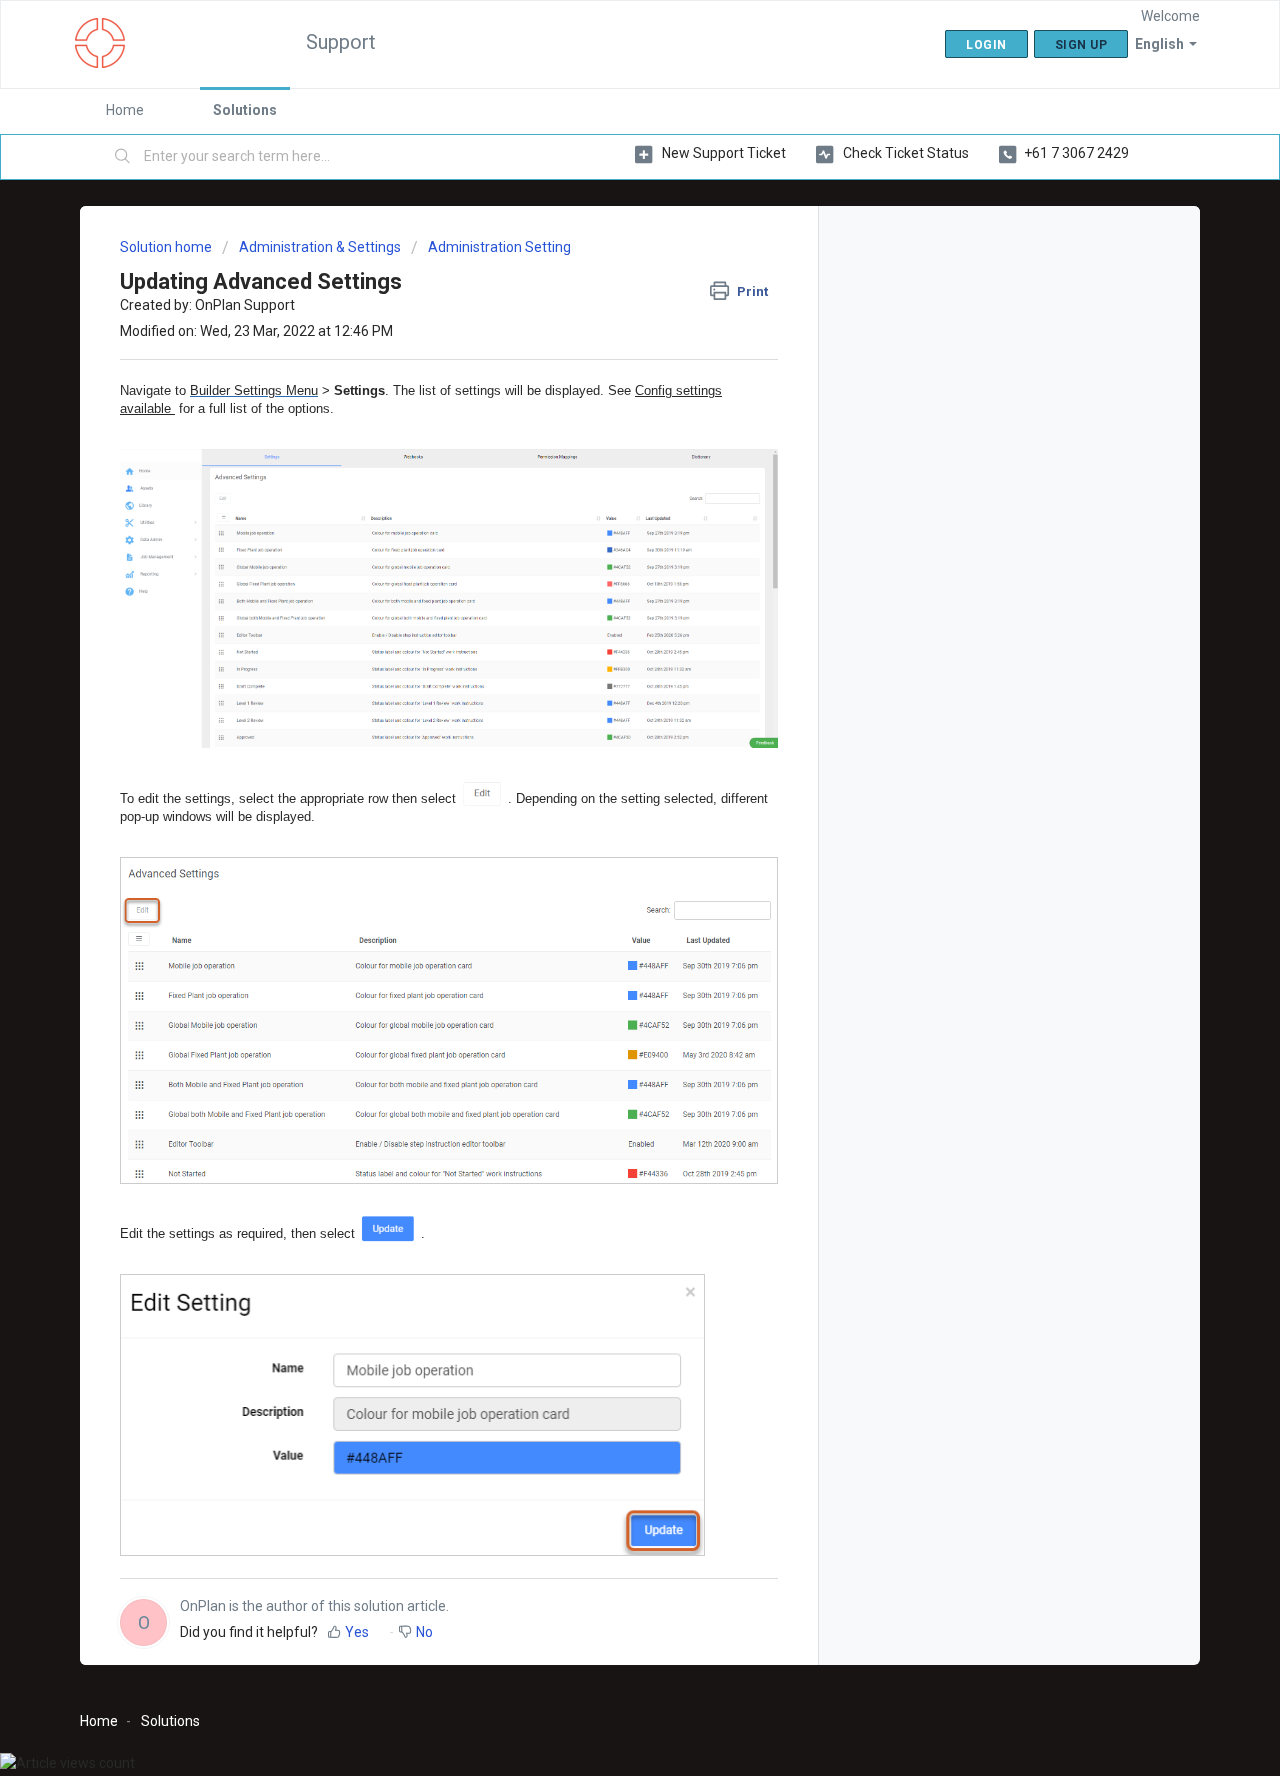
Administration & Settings (320, 247)
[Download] (603, 639)
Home (125, 110)
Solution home (167, 247)
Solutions (245, 110)
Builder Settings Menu (254, 390)
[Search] (123, 157)
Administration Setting (499, 247)
